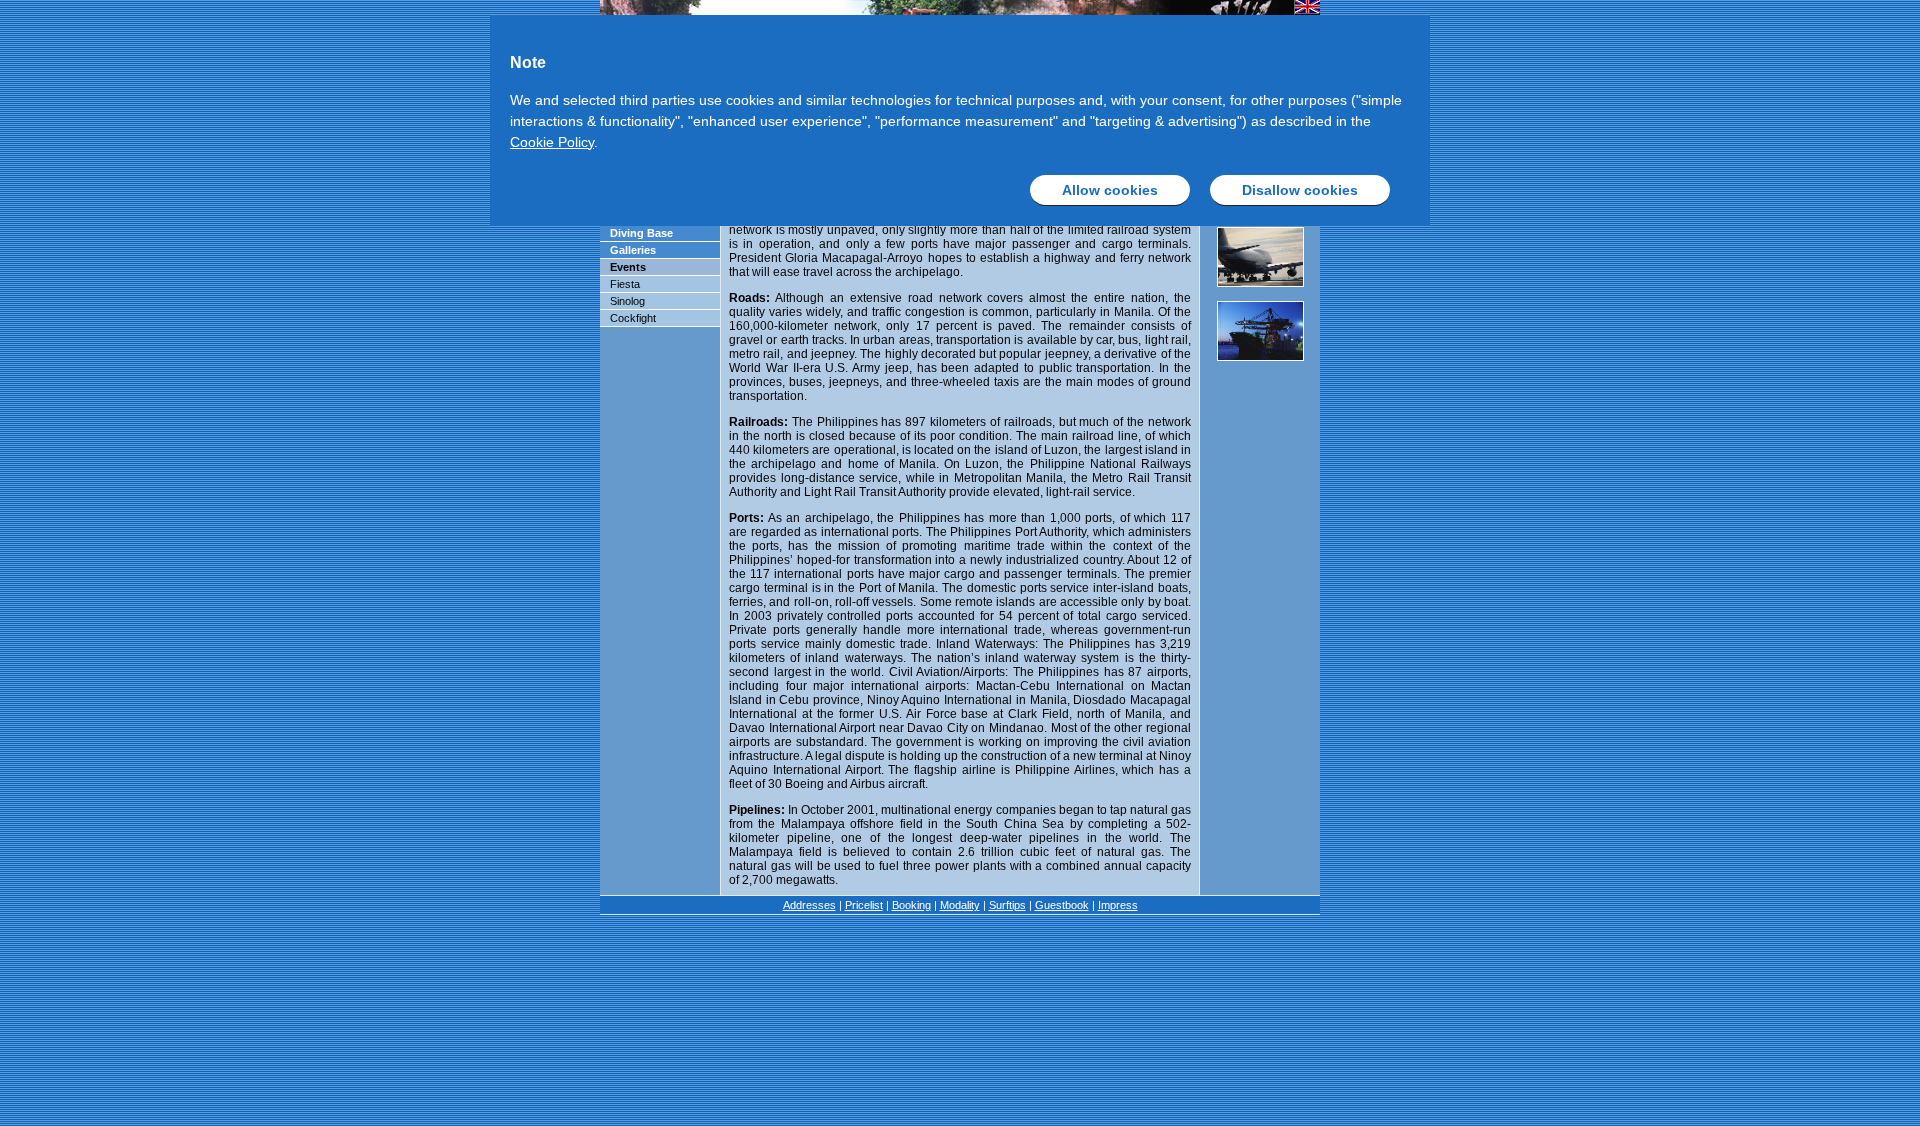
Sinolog (627, 301)
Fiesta (625, 284)
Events (628, 267)
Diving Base (641, 233)
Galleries (633, 250)
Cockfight (633, 318)
